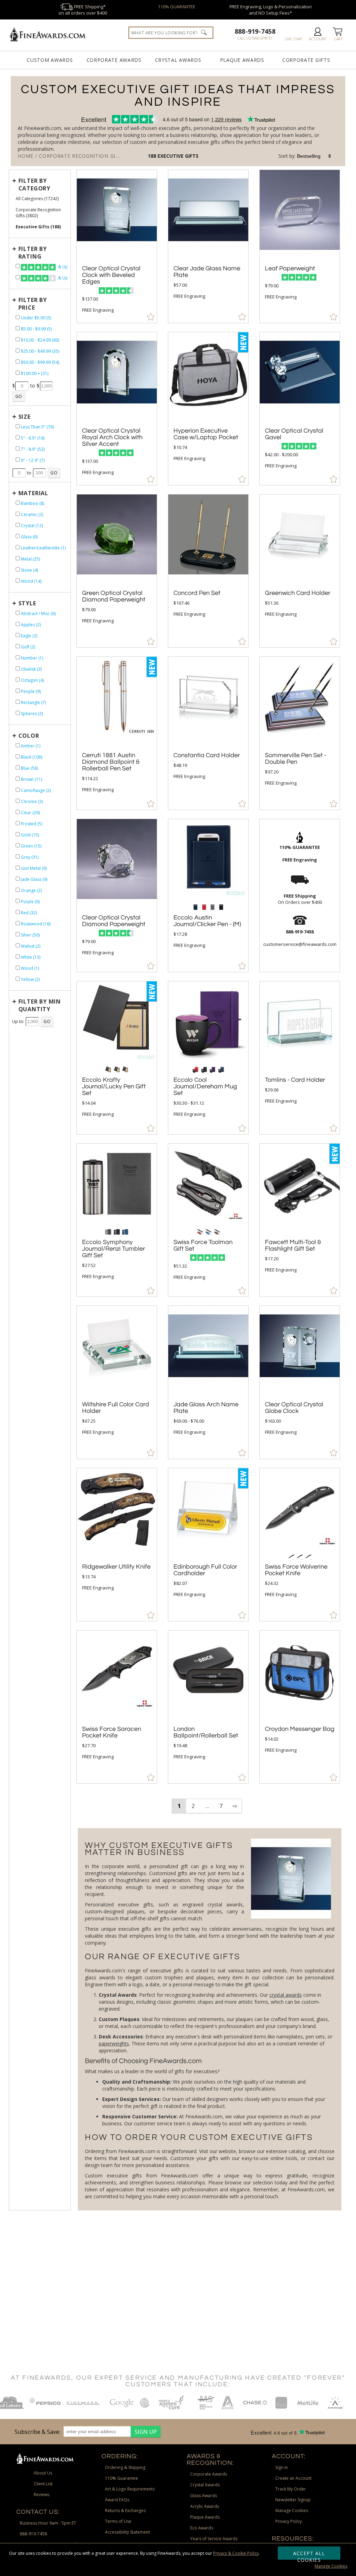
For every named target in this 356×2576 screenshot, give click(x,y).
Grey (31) (30, 857)
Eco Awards (202, 2528)
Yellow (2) (30, 979)
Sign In (282, 2467)
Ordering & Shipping (125, 2467)
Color (29, 736)
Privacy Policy (289, 2521)
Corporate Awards (114, 60)
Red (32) (29, 913)
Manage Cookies (331, 2566)
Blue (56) (29, 768)
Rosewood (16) (36, 924)
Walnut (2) (31, 946)
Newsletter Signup (293, 2500)
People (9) (31, 691)
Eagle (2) (29, 636)
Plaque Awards (242, 60)
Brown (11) (31, 779)
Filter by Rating (33, 253)
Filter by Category (34, 185)
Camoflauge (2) (36, 790)
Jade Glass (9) (34, 879)
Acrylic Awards (205, 2506)
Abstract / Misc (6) (38, 614)
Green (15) (31, 846)
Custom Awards (50, 60)
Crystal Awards (178, 60)
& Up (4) (62, 267)
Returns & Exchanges (125, 2510)
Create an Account (293, 2478)
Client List (43, 2484)
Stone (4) (29, 570)
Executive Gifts (178, 156)
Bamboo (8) (33, 503)
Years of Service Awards (214, 2539)
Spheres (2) (32, 714)
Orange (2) (31, 890)
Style (27, 603)
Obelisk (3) (31, 669)
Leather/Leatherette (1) (43, 548)
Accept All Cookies (309, 2555)
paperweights (114, 2043)
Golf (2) (28, 647)
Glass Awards (204, 2496)
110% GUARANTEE (177, 7)
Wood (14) (31, 581)
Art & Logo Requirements (130, 2489)
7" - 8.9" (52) (33, 449)
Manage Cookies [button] (292, 2510)
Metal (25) (30, 559)
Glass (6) (29, 537)
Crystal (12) (32, 526)
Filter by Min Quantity (40, 1005)
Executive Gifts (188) (38, 227)
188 (153, 156)
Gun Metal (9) (34, 868)
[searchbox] (171, 33)
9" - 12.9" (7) (33, 460)
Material (33, 493)
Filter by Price (33, 304)
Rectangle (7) (33, 702)
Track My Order (291, 2489)
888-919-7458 (255, 31)
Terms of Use (118, 2521)
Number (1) (32, 658)
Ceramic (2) (32, 514)
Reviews (42, 2495)
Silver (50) (30, 935)
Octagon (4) (32, 680)
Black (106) (31, 757)
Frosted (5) (31, 824)
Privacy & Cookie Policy (236, 2553)
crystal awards (286, 1995)
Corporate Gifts (306, 60)
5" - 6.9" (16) (33, 438)
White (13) (31, 957)
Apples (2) (31, 625)
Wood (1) (30, 968)
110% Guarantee (122, 2478)
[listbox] (314, 156)
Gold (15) (30, 835)
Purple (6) (30, 902)
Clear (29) (30, 813)
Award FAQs (117, 2500)
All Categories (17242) (37, 199)
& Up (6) (62, 278)
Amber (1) (31, 746)
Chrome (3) (32, 802)
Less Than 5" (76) (37, 427)
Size (25, 417)
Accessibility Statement (127, 2532)
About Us (43, 2473)
